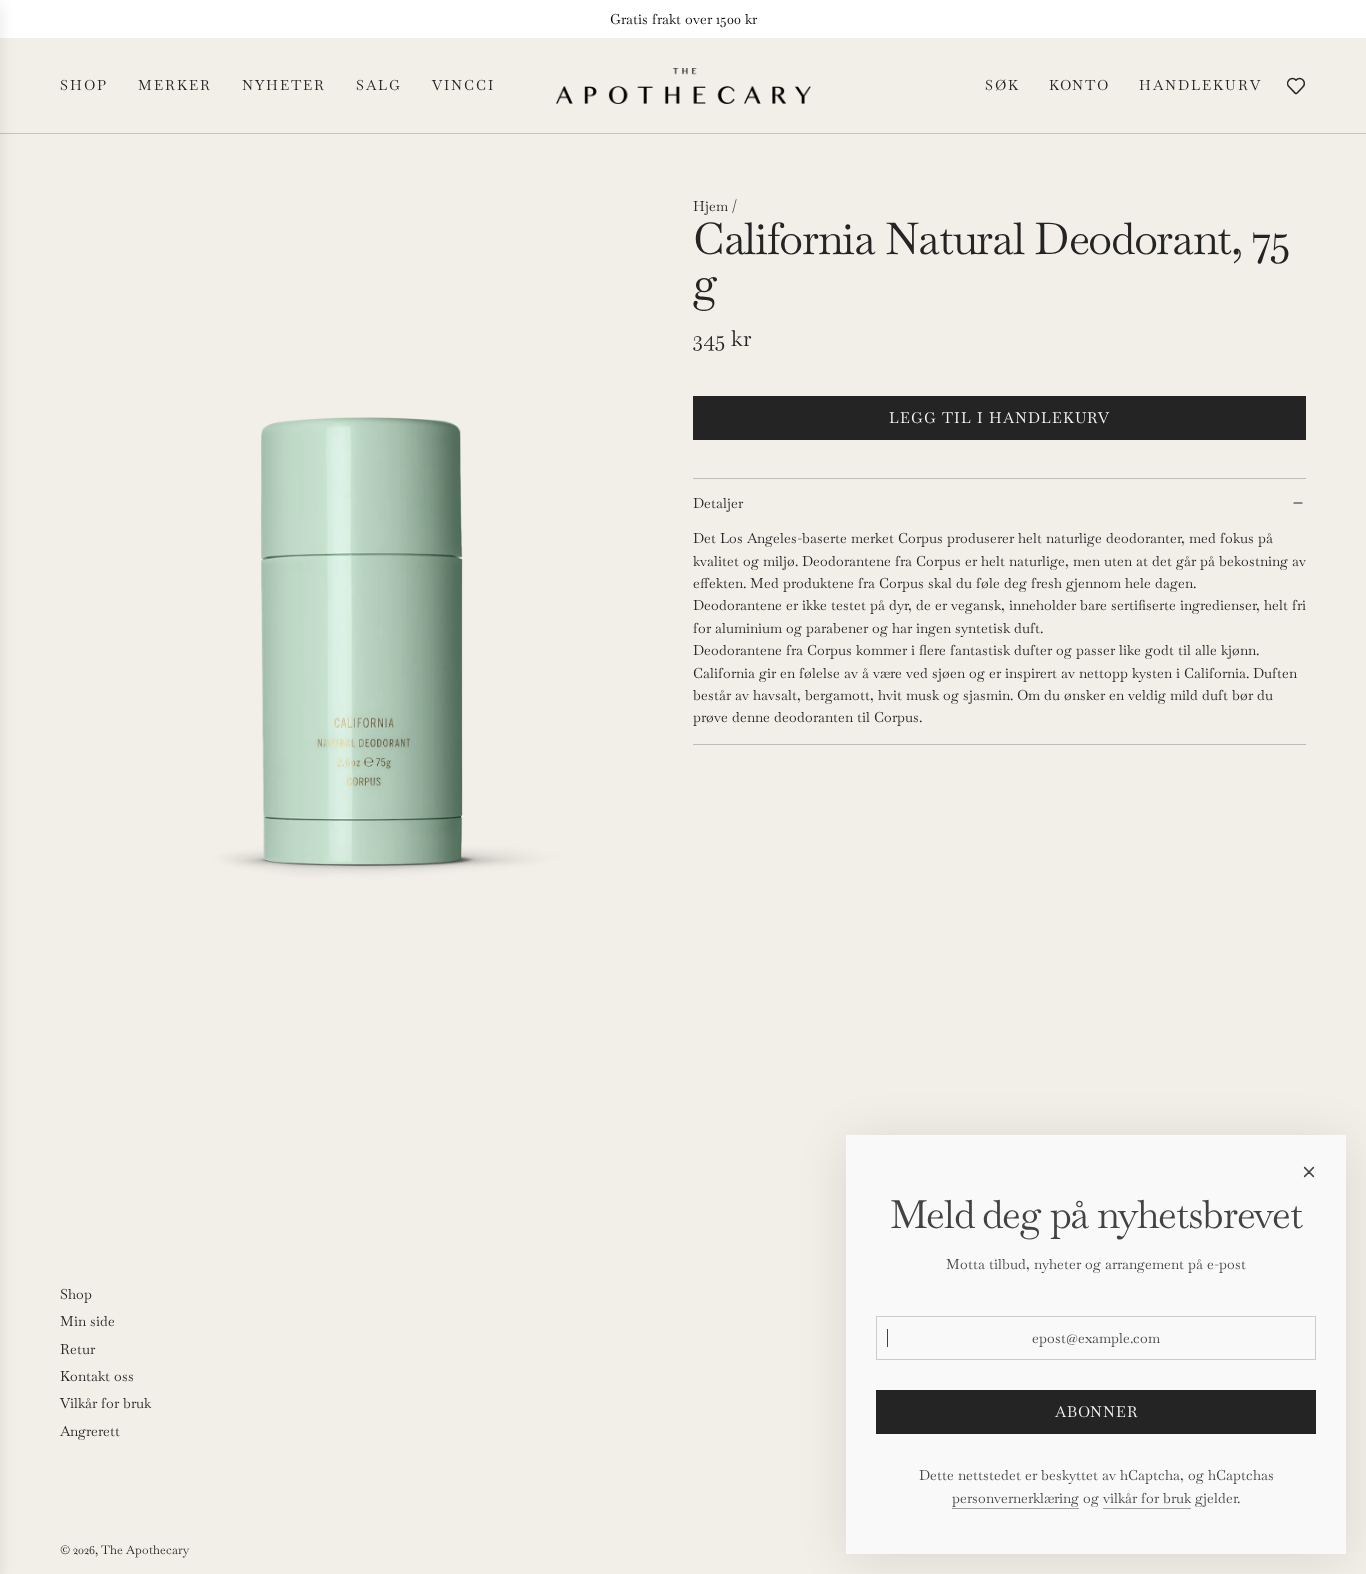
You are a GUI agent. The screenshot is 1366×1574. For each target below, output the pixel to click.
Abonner (1096, 1411)
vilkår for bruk (1147, 1498)
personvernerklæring (1015, 1498)
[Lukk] (1309, 1172)
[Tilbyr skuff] (1296, 86)
